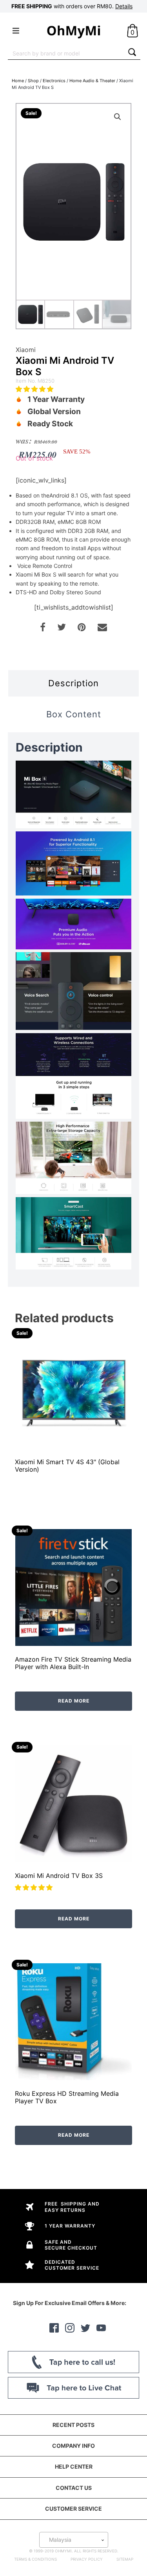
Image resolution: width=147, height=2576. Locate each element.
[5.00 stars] (35, 1887)
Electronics (54, 81)
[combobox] (66, 53)
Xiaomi (26, 350)
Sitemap (125, 2559)
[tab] (73, 683)
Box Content (74, 714)
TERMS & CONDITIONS (35, 2559)
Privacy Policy (87, 2559)
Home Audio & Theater (92, 81)
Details (124, 6)
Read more (74, 1701)
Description (73, 683)
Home (18, 81)
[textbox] (74, 2540)
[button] (35, 389)
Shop (33, 81)
